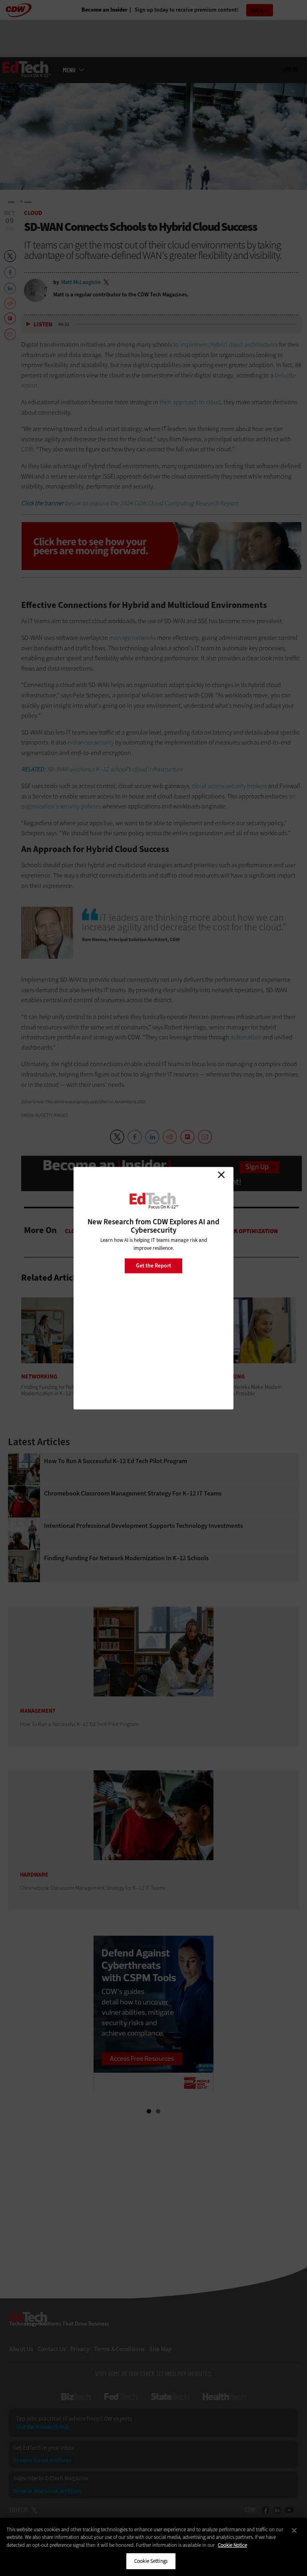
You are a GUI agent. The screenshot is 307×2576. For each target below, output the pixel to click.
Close (221, 1175)
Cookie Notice (232, 2545)
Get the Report (153, 1266)
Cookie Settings (151, 2561)
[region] (153, 2547)
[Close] (294, 2530)
